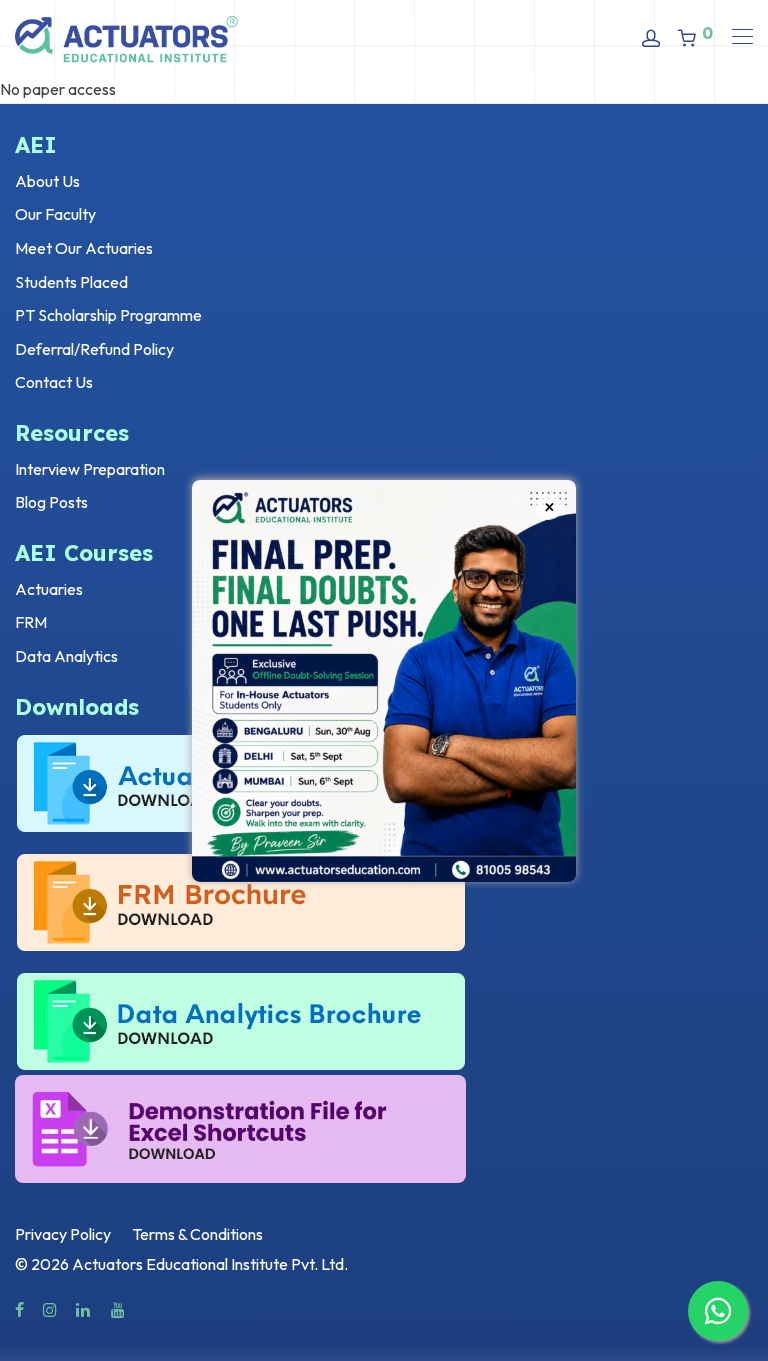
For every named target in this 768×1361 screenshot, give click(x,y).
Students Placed (71, 282)
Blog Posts (51, 502)
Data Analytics (66, 656)
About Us (47, 181)
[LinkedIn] (84, 1308)
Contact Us (54, 382)
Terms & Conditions (197, 1234)
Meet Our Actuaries (84, 248)
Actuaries (49, 589)
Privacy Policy (63, 1234)
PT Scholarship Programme (108, 315)
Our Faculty (55, 214)
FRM (31, 622)
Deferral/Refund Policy (94, 349)
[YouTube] (119, 1308)
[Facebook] (19, 1308)
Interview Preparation (90, 469)
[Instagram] (50, 1308)
